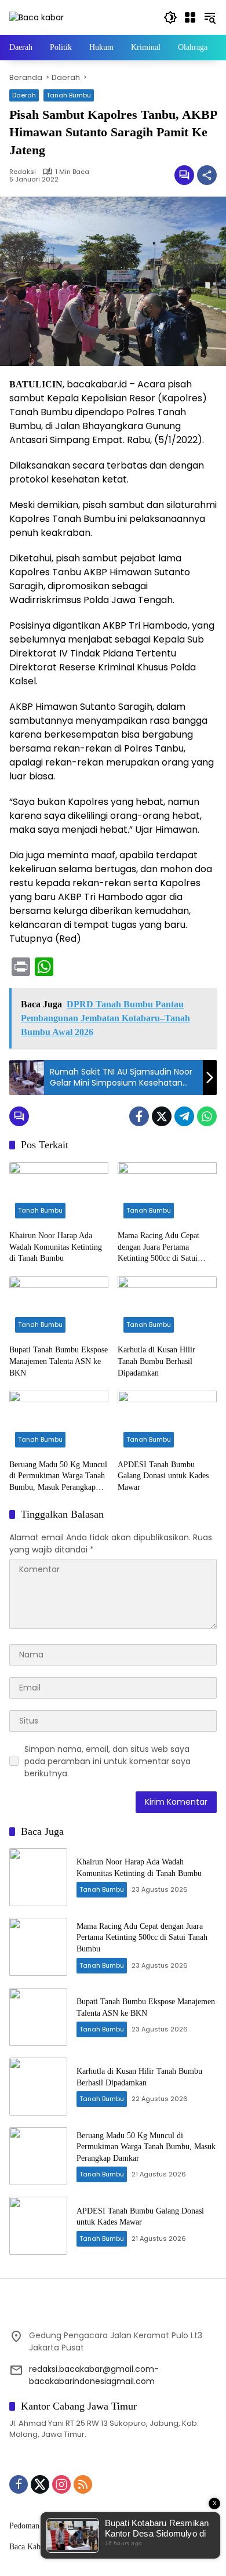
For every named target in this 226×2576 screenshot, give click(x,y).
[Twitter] (162, 1116)
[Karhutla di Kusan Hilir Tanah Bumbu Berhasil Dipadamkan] (167, 1307)
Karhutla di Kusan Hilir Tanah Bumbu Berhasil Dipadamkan (156, 1361)
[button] (170, 17)
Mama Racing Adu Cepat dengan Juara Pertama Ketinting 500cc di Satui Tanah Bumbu (158, 1248)
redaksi (23, 172)
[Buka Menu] (190, 17)
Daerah (24, 95)
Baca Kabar (28, 2547)
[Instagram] (61, 2484)
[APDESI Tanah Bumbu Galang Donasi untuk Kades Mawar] (167, 1422)
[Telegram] (184, 1116)
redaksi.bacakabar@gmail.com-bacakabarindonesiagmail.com (94, 2375)
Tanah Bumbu (69, 95)
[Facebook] (139, 1116)
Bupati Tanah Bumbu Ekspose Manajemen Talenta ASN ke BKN (59, 1361)
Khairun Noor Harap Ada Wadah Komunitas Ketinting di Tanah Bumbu (56, 1247)
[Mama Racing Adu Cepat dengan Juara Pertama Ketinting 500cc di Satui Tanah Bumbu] (167, 1193)
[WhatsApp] (207, 1116)
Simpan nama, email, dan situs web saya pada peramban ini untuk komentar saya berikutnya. (107, 1761)
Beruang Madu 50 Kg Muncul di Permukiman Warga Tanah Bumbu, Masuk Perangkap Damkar (58, 1477)
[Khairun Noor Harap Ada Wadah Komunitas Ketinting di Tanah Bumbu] (59, 1193)
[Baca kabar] (37, 17)
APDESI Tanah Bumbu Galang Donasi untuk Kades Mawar (163, 1476)
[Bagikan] (207, 175)
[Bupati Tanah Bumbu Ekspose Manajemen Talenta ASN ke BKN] (59, 1307)
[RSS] (83, 2484)
